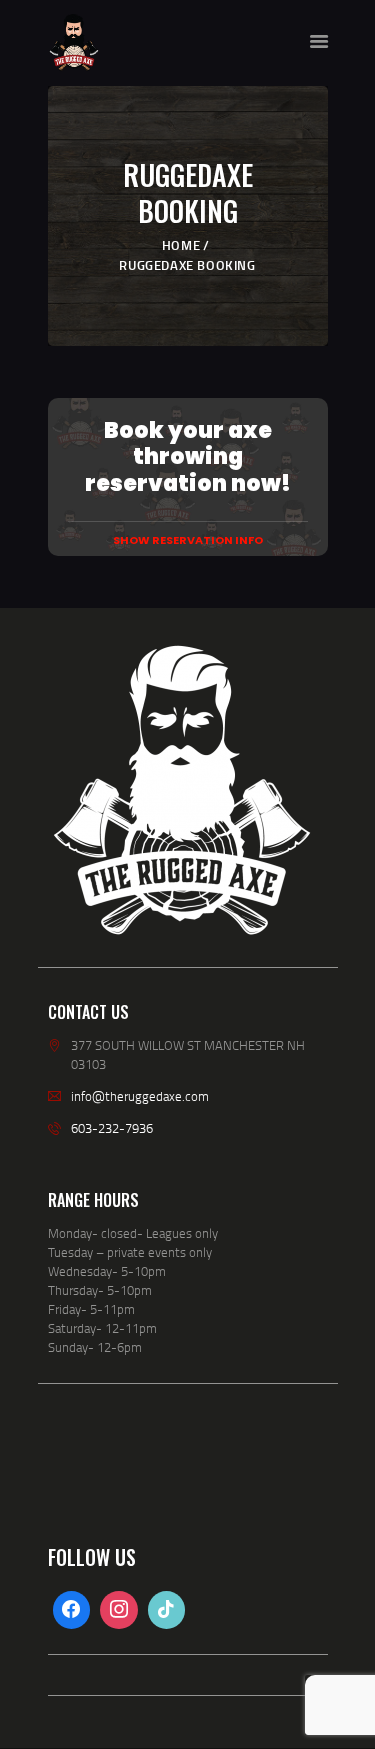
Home (181, 245)
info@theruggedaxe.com (140, 1096)
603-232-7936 (112, 1128)
